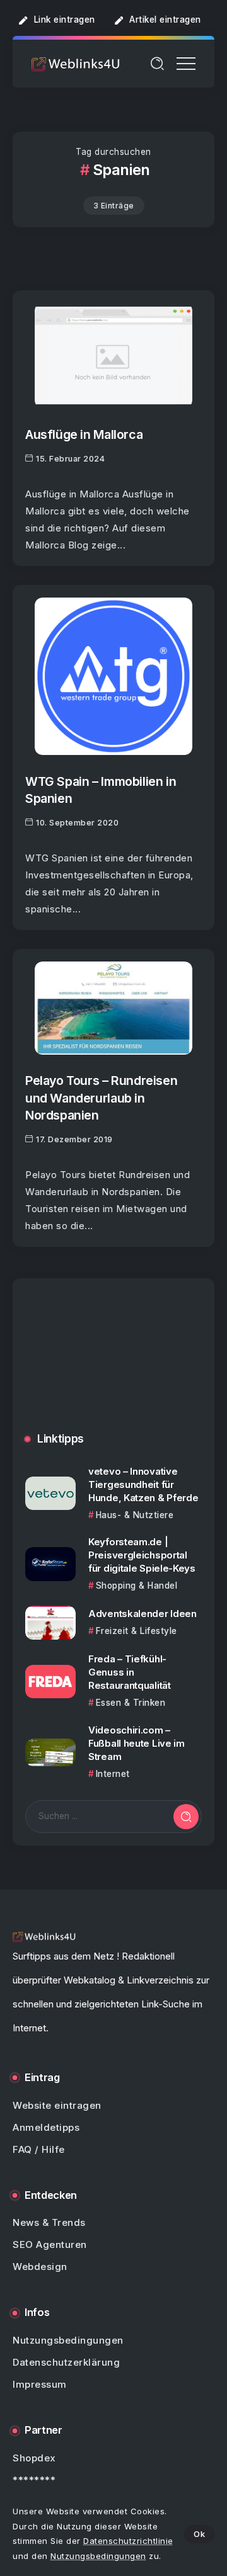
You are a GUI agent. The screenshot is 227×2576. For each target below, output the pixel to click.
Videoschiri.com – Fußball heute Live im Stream (137, 1743)
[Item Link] (113, 355)
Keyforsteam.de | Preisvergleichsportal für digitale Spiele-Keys (142, 1555)
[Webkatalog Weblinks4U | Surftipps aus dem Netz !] (76, 63)
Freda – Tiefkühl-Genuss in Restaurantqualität (130, 1672)
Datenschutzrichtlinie (128, 2541)
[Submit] (186, 1817)
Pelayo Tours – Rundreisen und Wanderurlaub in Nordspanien (101, 1098)
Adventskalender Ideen (143, 1614)
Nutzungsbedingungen (98, 2556)
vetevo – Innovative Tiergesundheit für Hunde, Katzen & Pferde (143, 1484)
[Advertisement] (113, 1365)
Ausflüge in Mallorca (84, 434)
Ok (199, 2534)
